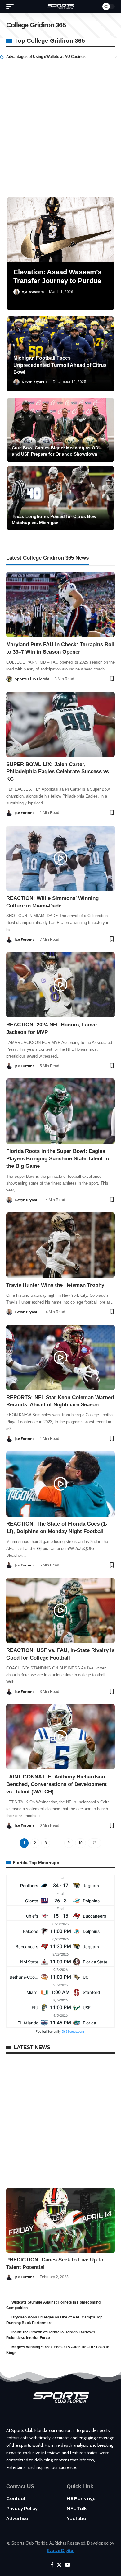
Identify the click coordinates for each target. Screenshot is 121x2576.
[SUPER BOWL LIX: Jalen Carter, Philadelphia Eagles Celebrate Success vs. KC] (60, 724)
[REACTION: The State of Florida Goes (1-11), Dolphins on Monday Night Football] (60, 1484)
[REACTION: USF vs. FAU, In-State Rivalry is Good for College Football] (60, 1610)
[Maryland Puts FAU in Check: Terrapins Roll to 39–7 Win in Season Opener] (60, 604)
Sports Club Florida (32, 679)
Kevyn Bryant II (35, 382)
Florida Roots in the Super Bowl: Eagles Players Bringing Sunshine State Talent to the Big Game (58, 1159)
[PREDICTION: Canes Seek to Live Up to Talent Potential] (60, 2220)
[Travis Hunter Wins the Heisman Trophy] (60, 1245)
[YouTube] (68, 2565)
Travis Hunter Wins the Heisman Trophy (55, 1285)
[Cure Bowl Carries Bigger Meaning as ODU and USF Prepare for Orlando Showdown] (60, 430)
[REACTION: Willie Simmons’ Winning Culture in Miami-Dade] (60, 858)
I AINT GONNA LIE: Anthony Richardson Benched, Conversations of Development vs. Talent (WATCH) (56, 1784)
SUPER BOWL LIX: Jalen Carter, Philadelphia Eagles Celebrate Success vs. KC (58, 772)
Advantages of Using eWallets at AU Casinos (46, 57)
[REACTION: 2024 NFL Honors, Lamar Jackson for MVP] (60, 985)
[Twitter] (59, 2565)
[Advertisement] (60, 124)
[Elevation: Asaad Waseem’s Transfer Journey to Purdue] (60, 229)
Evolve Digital (61, 2550)
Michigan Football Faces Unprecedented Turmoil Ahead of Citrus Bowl (60, 365)
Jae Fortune (25, 813)
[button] (115, 57)
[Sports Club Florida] (60, 7)
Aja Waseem (33, 292)
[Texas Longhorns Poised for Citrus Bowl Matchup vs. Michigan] (60, 498)
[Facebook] (52, 2565)
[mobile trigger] (11, 7)
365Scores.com (73, 2031)
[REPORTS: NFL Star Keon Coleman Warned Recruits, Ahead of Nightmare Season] (60, 1357)
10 (81, 1843)
